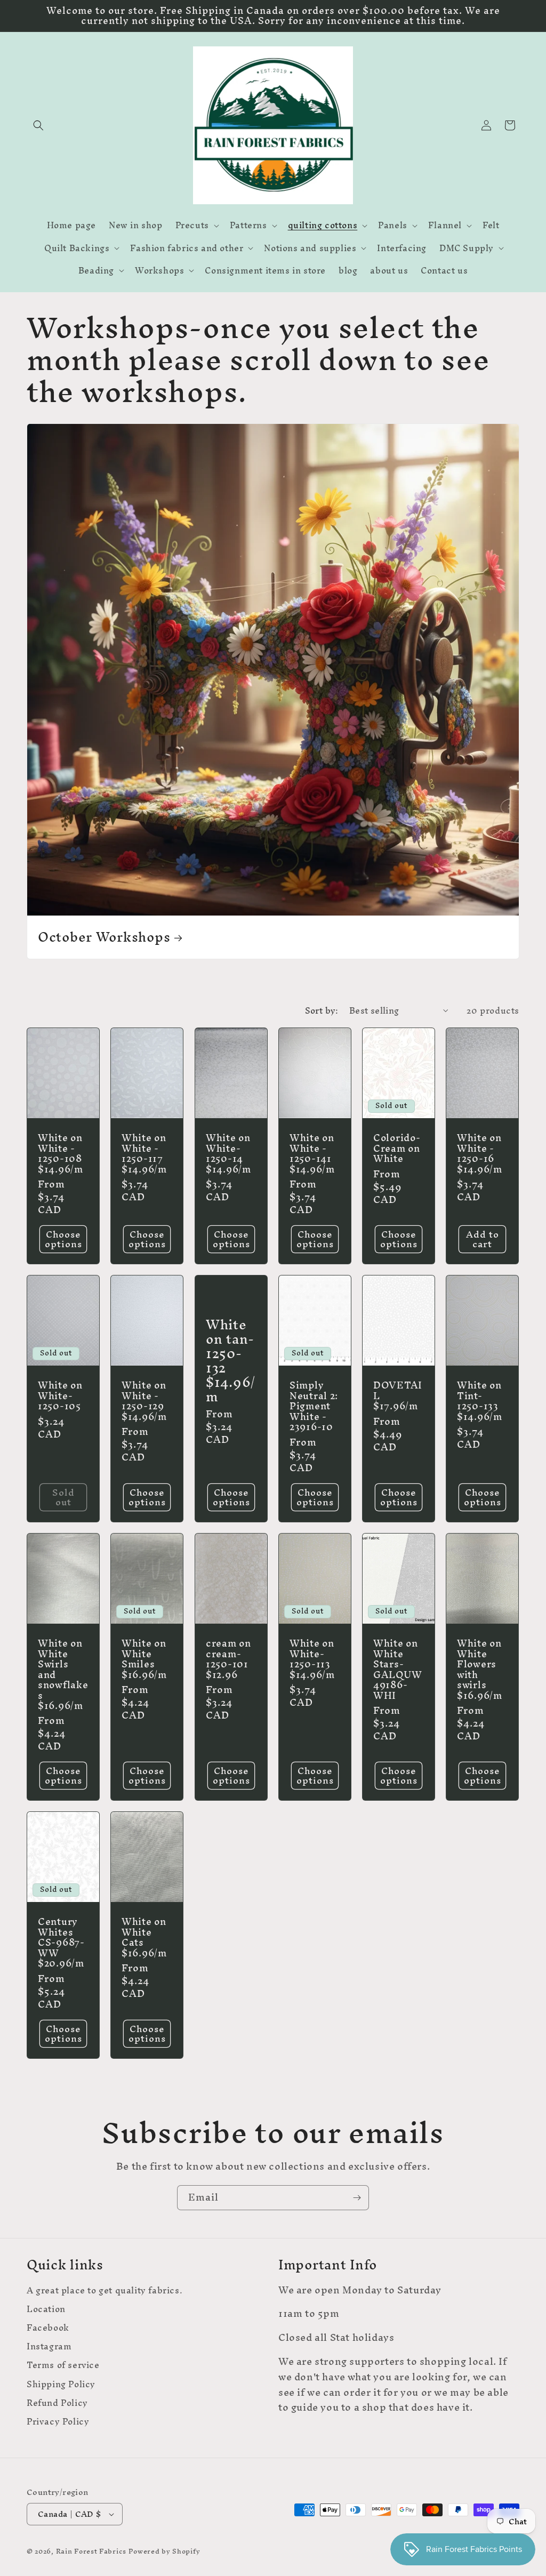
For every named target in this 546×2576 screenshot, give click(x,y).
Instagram (49, 2346)
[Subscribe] (357, 2198)
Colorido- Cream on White (397, 1148)
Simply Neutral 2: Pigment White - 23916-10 (314, 1406)
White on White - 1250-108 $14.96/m (61, 1153)
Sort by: (322, 1010)
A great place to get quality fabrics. (105, 2292)
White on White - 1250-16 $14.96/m (480, 1153)
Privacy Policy (58, 2422)
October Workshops (104, 937)
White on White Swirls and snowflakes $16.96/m (63, 1674)
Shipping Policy (61, 2384)
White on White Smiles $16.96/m (144, 1659)
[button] (38, 125)
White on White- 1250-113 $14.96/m (312, 1659)
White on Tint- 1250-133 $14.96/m (480, 1401)
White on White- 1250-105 (60, 1395)
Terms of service (63, 2365)
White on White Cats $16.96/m (144, 1937)
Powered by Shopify (164, 2551)
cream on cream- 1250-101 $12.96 (228, 1659)
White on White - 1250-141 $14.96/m (312, 1153)
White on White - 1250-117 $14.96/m (144, 1153)
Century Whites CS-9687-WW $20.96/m (61, 1942)
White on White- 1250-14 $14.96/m (228, 1153)
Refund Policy (57, 2403)
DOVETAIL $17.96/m (398, 1395)
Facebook (48, 2328)
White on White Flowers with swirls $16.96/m (480, 1669)
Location (46, 2309)
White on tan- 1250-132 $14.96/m (231, 1361)
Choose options (63, 1239)
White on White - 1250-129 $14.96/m (144, 1401)
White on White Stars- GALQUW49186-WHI (398, 1669)
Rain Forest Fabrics (91, 2551)
